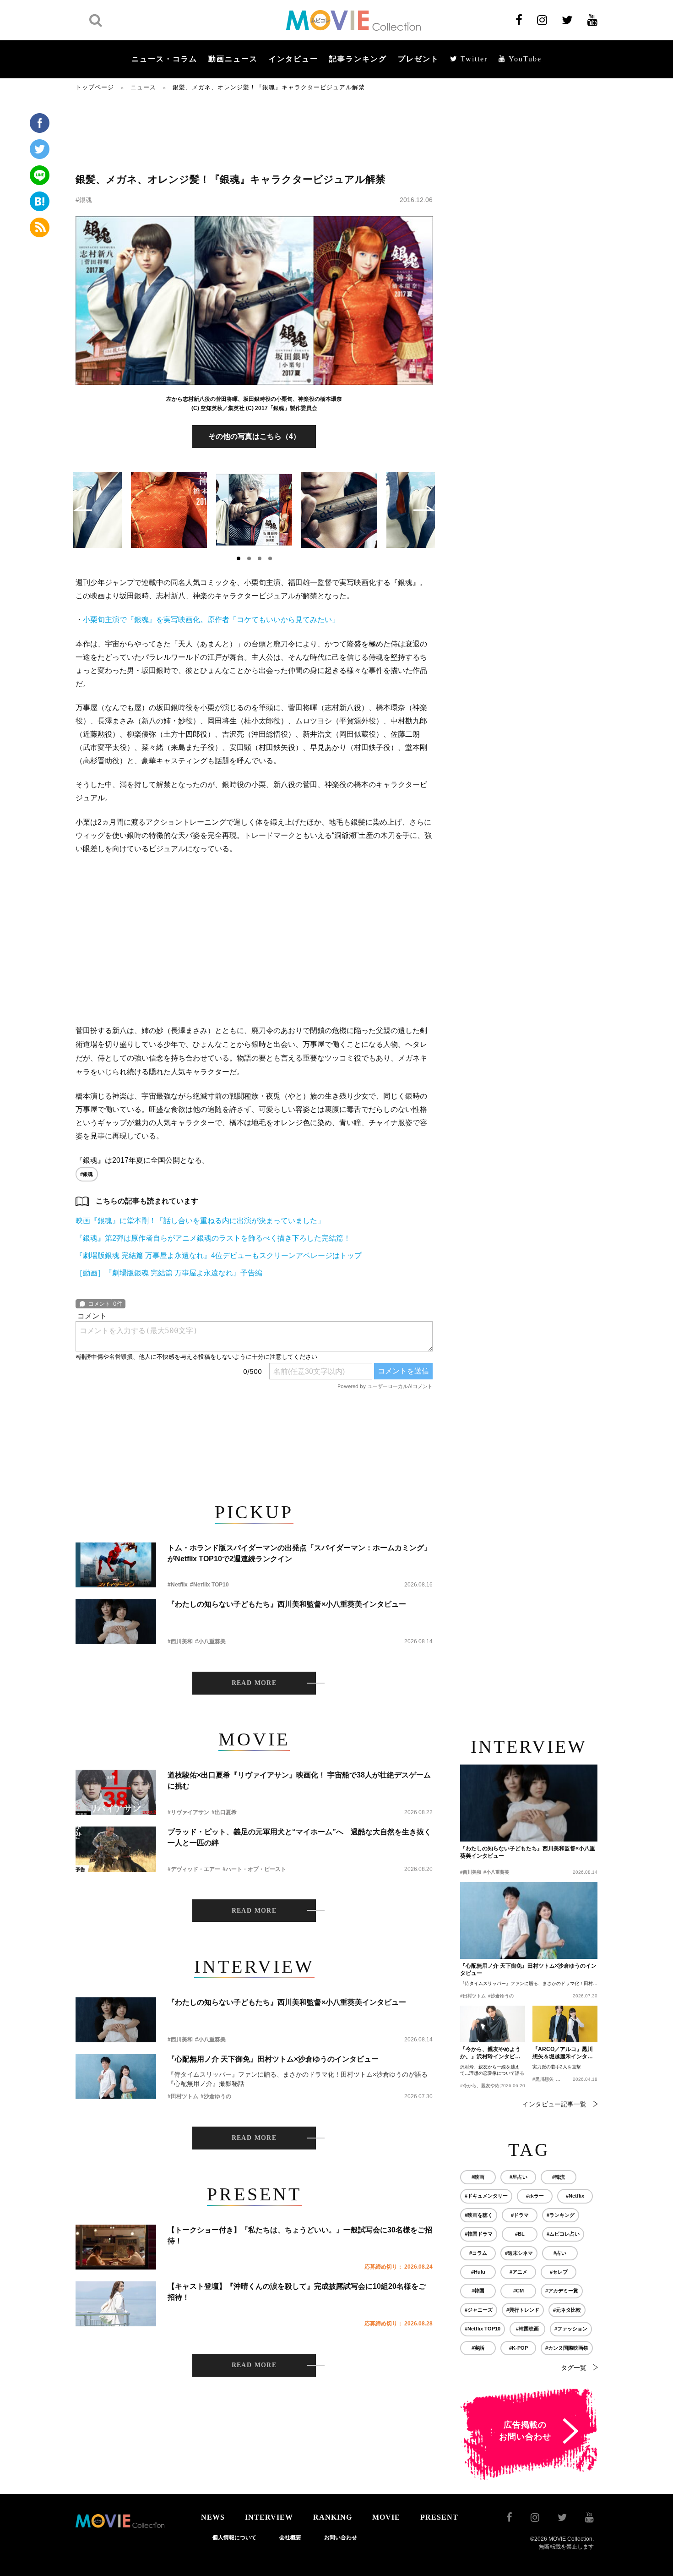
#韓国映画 (527, 2329)
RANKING (333, 2517)
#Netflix (178, 1585)
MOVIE (386, 2517)
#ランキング (561, 2215)
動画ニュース (233, 59)
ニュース (143, 87)
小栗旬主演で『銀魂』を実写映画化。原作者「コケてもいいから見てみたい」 (211, 620)
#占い (560, 2253)
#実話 (478, 2348)
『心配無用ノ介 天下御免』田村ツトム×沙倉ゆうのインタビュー (273, 2059)
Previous (83, 508)
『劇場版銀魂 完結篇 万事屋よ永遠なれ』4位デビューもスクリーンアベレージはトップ (219, 1255)
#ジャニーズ (479, 2310)
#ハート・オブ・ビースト (254, 1869)
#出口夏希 (224, 1812)
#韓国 (478, 2291)
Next (424, 508)
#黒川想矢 (543, 2079)
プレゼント (418, 59)
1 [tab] (239, 558)
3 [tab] (260, 558)
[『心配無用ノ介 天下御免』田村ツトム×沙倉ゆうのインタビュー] (116, 2076)
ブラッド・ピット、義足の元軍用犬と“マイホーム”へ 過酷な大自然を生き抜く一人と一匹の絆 (299, 1837)
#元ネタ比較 (567, 2310)
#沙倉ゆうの (216, 2096)
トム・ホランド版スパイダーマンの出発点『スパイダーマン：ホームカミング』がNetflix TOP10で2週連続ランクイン (299, 1553)
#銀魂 (84, 200)
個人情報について (234, 2538)
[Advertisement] (254, 131)
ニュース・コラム (164, 59)
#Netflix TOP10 (209, 1585)
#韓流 (559, 2177)
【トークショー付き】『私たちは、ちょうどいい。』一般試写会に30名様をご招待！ (300, 2235)
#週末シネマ (519, 2253)
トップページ (95, 87)
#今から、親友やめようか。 (489, 2086)
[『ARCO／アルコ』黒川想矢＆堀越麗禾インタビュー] (565, 2024)
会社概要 (290, 2538)
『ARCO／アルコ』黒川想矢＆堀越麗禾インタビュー (563, 2053)
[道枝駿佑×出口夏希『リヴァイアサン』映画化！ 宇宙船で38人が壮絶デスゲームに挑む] (116, 1792)
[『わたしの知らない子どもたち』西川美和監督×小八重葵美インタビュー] (116, 1622)
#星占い (518, 2177)
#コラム (478, 2253)
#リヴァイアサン (188, 1812)
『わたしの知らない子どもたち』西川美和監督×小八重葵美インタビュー (287, 1604)
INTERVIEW (269, 2517)
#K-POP (518, 2348)
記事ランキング (358, 59)
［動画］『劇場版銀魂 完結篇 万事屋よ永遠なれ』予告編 (169, 1273)
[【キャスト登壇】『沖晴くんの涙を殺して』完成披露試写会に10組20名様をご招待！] (116, 2304)
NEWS (213, 2517)
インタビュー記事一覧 (554, 2104)
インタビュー (293, 59)
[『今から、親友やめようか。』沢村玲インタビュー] (493, 2024)
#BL (520, 2234)
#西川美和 (180, 1641)
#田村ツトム (183, 2096)
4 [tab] (270, 558)
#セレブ (559, 2272)
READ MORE (254, 1683)
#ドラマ (520, 2215)
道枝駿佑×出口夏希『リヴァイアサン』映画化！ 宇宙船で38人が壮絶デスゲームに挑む (299, 1780)
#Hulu (478, 2272)
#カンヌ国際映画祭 (567, 2348)
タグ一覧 (574, 2368)
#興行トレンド (523, 2310)
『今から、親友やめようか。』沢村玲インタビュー (490, 2053)
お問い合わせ (341, 2538)
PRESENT (439, 2517)
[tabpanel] (254, 510)
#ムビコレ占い (563, 2234)
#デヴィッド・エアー (194, 1869)
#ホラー (535, 2196)
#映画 (478, 2177)
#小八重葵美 (210, 1641)
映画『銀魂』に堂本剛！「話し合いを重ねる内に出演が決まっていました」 (200, 1221)
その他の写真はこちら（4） (254, 436)
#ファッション (571, 2329)
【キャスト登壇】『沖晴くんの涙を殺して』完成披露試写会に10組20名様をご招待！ (297, 2292)
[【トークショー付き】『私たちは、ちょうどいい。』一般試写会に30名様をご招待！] (116, 2247)
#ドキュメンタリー (486, 2196)
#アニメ (518, 2272)
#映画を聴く (479, 2215)
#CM (518, 2291)
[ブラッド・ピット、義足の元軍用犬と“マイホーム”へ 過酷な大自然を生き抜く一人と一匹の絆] (116, 1849)
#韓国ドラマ (479, 2234)
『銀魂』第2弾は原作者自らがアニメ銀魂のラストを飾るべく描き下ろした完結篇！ (213, 1238)
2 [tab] (249, 558)
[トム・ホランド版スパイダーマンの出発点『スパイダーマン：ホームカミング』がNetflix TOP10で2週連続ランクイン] (116, 1565)
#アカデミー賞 (562, 2291)
